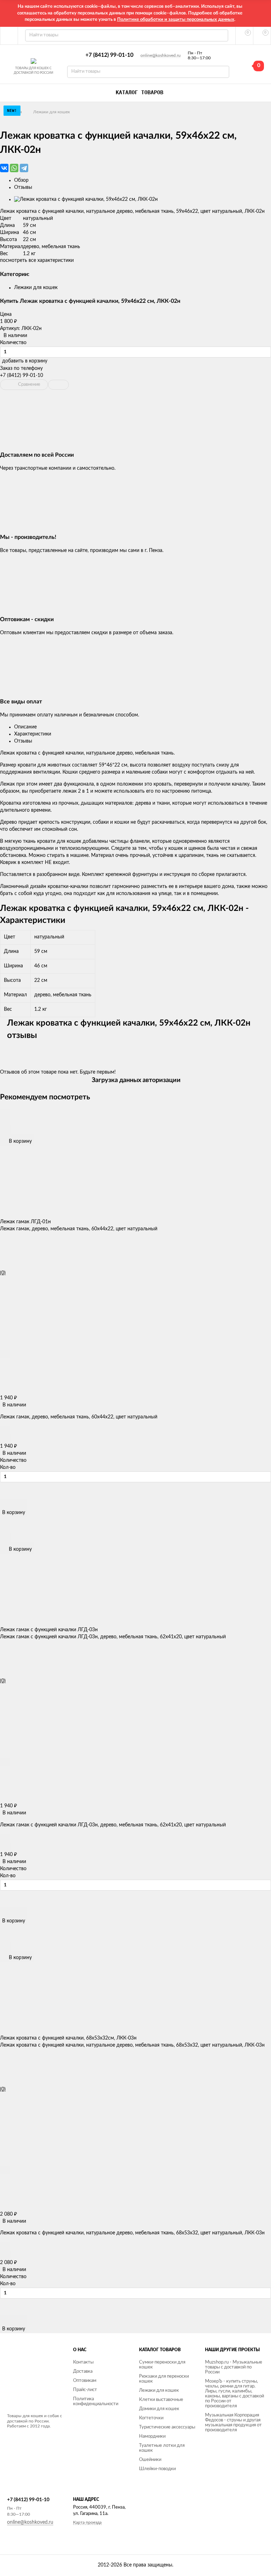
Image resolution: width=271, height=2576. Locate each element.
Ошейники (150, 2460)
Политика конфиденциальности (96, 2401)
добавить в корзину (25, 361)
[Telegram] (24, 168)
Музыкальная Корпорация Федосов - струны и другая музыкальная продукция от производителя (233, 2423)
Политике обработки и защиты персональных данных (176, 20)
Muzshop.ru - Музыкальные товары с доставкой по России (234, 2367)
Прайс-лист (85, 2390)
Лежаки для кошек (52, 112)
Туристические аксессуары (167, 2427)
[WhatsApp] (14, 168)
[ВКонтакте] (4, 168)
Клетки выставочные (161, 2400)
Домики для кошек (159, 2409)
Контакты (83, 2362)
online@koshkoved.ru (161, 55)
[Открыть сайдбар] (9, 36)
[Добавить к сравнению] (5, 1130)
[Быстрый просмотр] (5, 1113)
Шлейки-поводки (157, 2469)
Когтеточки (151, 2418)
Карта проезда (87, 2522)
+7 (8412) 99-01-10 (109, 55)
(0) (3, 1273)
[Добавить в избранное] (5, 1121)
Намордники (152, 2436)
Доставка (83, 2371)
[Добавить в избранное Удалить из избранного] (58, 385)
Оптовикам (85, 2381)
